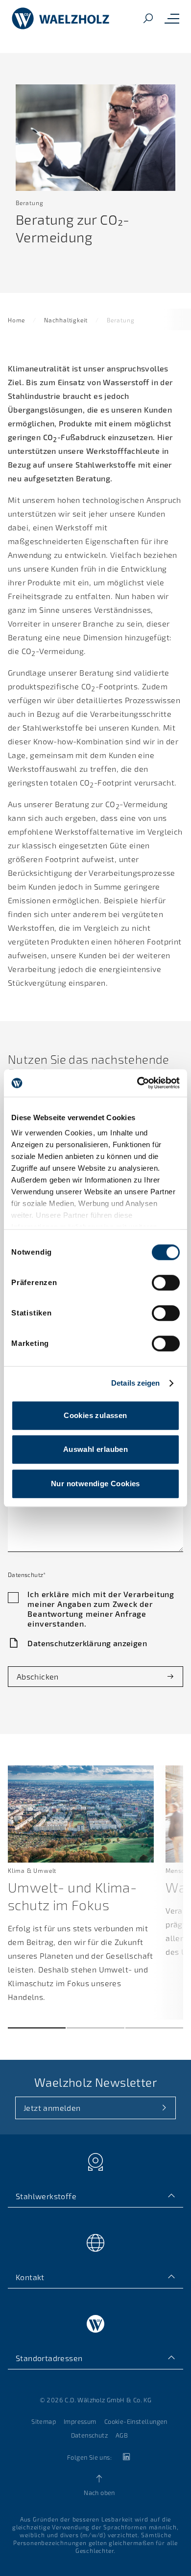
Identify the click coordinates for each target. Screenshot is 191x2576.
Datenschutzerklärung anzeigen (87, 1643)
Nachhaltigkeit (66, 320)
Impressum (80, 2421)
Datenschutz (89, 2435)
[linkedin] (126, 2457)
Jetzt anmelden (52, 2108)
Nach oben (99, 2493)
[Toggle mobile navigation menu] (172, 19)
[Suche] (148, 19)
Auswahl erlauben (95, 1449)
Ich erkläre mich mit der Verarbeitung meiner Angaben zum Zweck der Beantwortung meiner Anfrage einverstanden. (101, 1609)
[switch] (166, 1283)
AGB (122, 2435)
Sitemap (44, 2421)
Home (16, 320)
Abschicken (38, 1676)
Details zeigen (135, 1383)
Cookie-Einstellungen (136, 2421)
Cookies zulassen (95, 1415)
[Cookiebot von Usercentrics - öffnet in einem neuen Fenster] (137, 1083)
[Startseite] (61, 19)
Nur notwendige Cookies (95, 1484)
